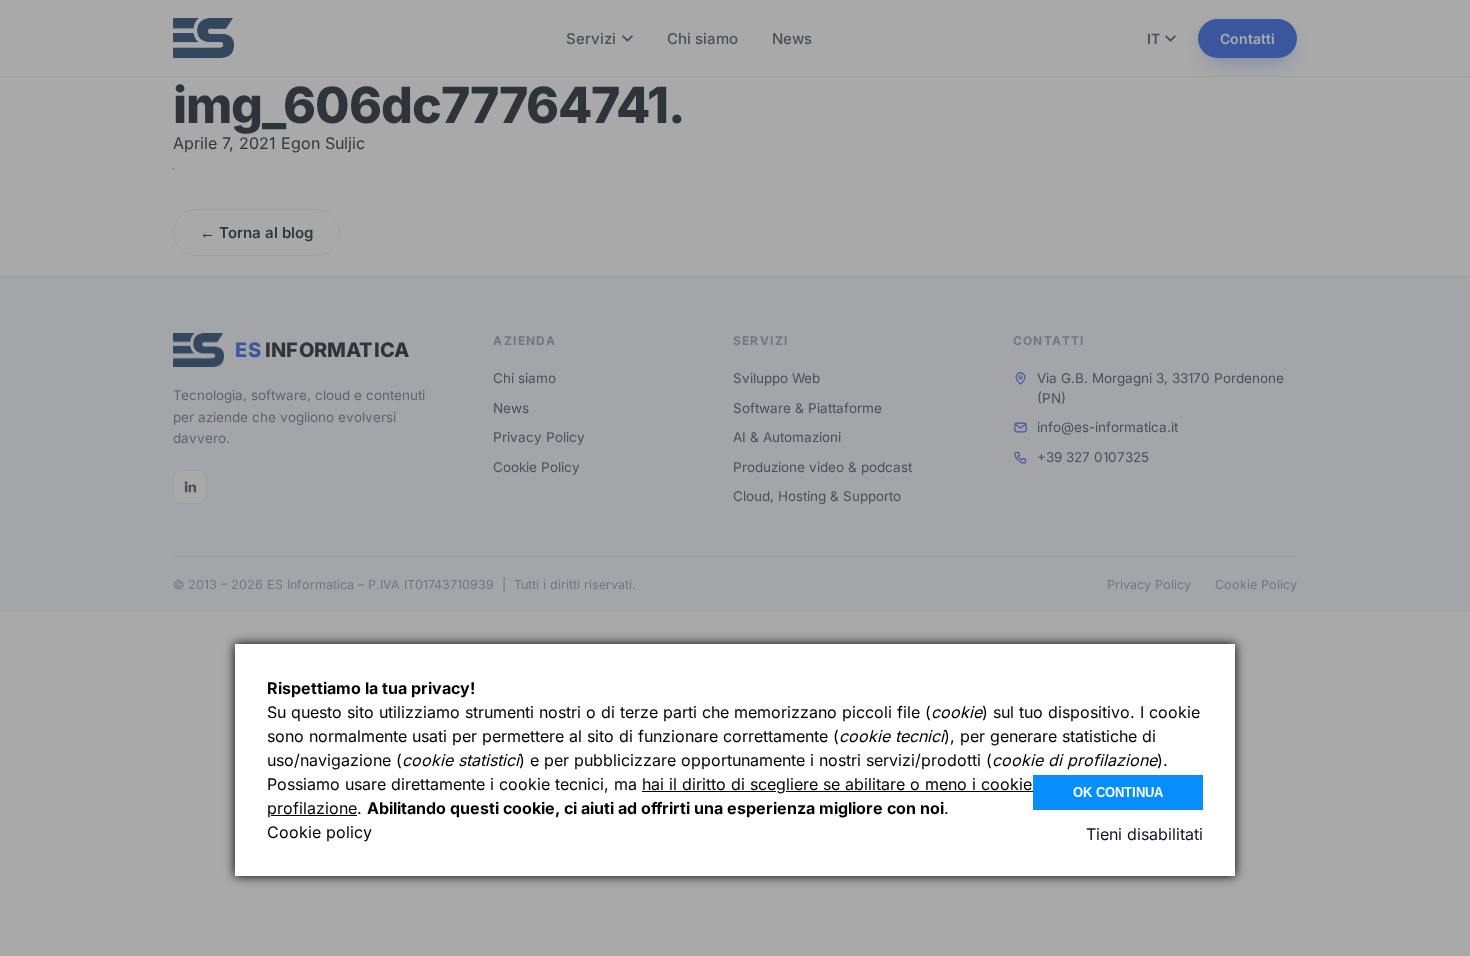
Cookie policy (319, 832)
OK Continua (1118, 792)
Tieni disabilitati (1144, 834)
